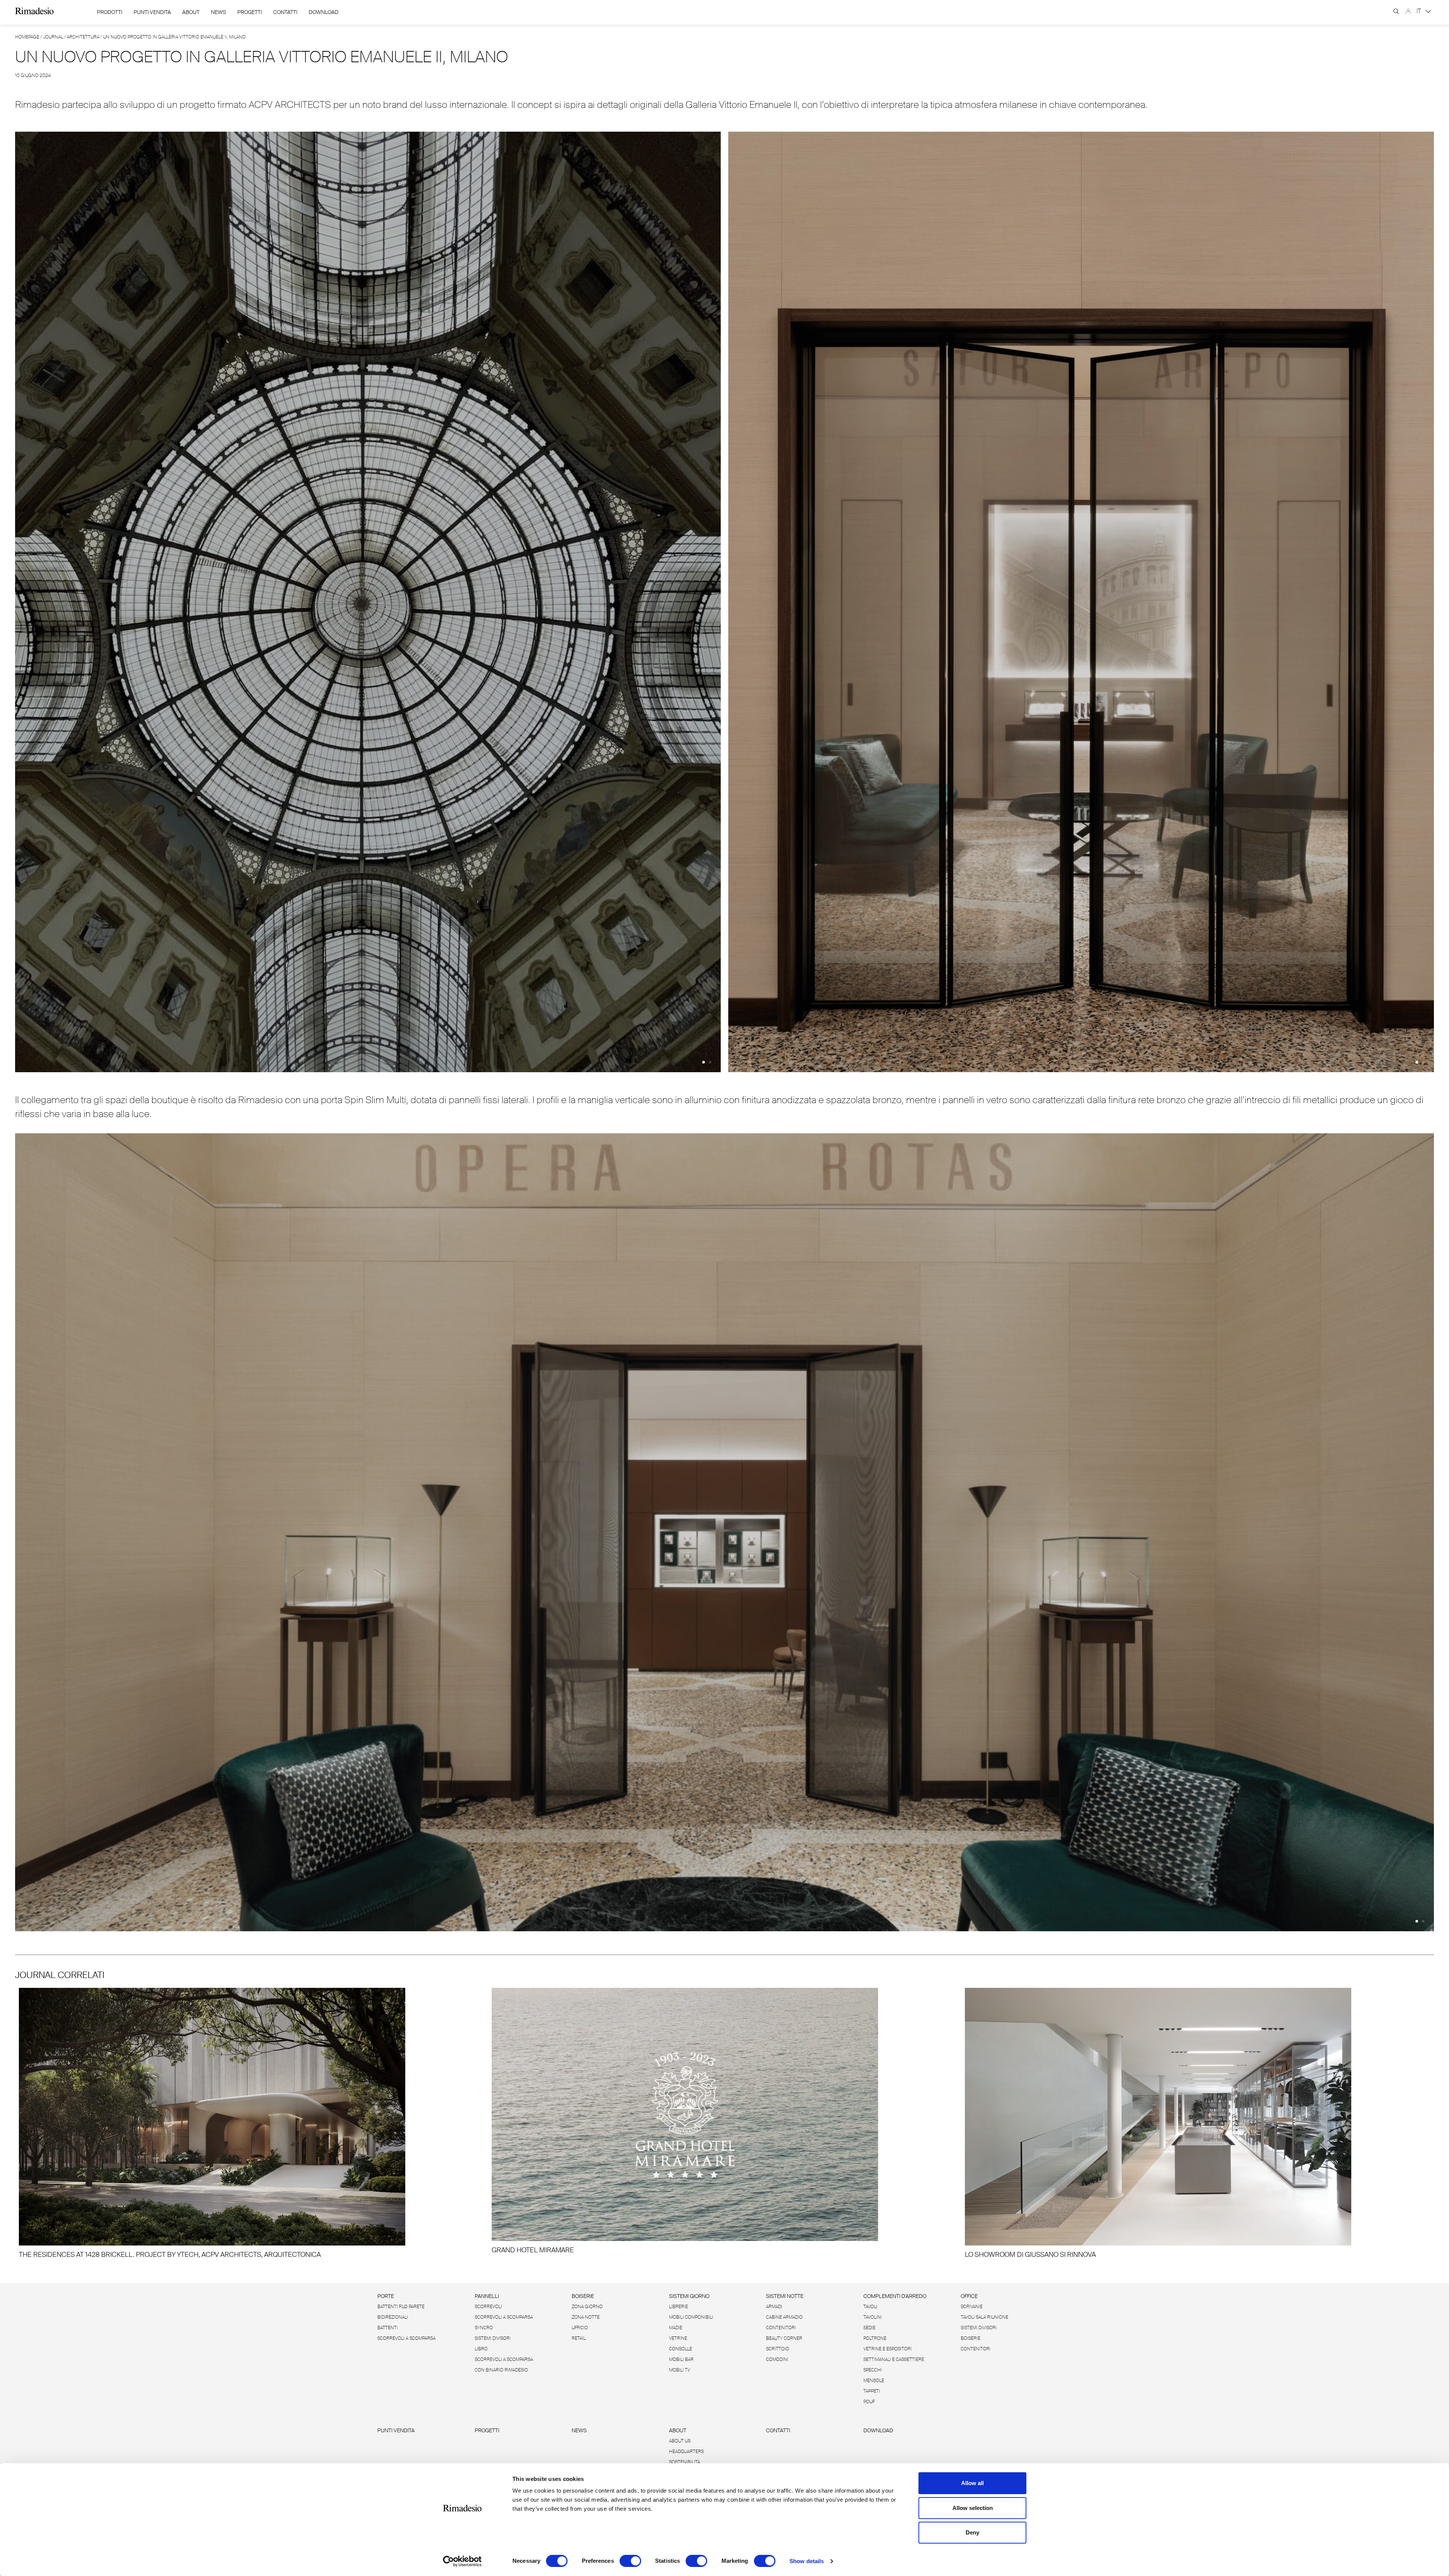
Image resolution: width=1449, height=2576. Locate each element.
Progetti (250, 12)
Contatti (285, 12)
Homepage (27, 37)
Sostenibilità (685, 2462)
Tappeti (872, 2391)
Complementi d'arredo (895, 2296)
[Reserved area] (1408, 11)
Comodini (777, 2359)
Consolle (681, 2349)
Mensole (874, 2381)
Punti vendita (396, 2430)
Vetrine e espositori (888, 2349)
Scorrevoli (488, 2307)
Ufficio (580, 2328)
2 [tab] (710, 1062)
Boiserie (583, 2296)
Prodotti (110, 12)
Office (969, 2296)
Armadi (774, 2307)
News (218, 12)
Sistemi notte (785, 2296)
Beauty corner (784, 2338)
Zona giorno (587, 2307)
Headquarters (686, 2452)
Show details (807, 2561)
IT (1420, 11)
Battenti (388, 2328)
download (324, 12)
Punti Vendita (152, 12)
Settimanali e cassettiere (894, 2359)
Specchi (873, 2370)
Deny (972, 2532)
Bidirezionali (393, 2317)
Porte (386, 2296)
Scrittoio (778, 2349)
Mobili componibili (691, 2317)
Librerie (678, 2307)
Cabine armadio (784, 2317)
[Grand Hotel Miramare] (724, 2121)
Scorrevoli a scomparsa (406, 2338)
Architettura (83, 37)
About (191, 12)
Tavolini (873, 2317)
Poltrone (875, 2338)
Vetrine (678, 2338)
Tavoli (870, 2307)
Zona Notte (586, 2317)
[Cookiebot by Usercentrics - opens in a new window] (462, 2561)
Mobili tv (680, 2370)
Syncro (484, 2328)
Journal (53, 37)
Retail (579, 2338)
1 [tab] (704, 1062)
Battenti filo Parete (401, 2307)
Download (878, 2430)
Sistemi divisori (493, 2338)
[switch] (630, 2561)
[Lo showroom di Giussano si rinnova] (1198, 2123)
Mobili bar (681, 2359)
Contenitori (781, 2328)
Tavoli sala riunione (984, 2317)
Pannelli (487, 2296)
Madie (676, 2328)
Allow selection (973, 2508)
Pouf (869, 2402)
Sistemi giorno (689, 2296)
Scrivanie (972, 2307)
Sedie (869, 2328)
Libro (481, 2349)
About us (680, 2441)
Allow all (972, 2483)
